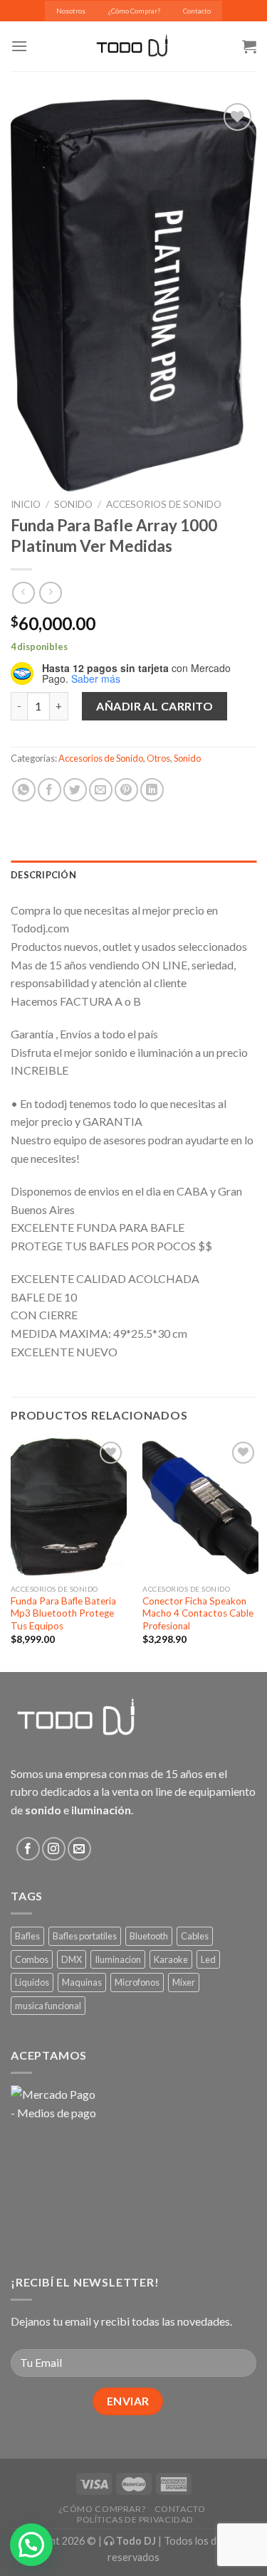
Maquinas (82, 1982)
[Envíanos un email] (79, 1849)
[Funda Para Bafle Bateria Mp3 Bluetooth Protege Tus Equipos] (69, 1507)
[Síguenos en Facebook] (28, 1849)
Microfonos (137, 1982)
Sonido (73, 504)
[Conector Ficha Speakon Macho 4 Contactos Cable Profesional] (200, 1507)
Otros (158, 758)
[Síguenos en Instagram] (54, 1849)
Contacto (197, 11)
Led (208, 1959)
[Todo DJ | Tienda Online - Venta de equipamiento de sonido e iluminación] (133, 46)
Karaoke (171, 1959)
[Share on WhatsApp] (24, 790)
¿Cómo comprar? (102, 2509)
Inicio (26, 504)
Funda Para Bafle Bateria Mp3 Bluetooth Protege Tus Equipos (63, 1613)
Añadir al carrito (155, 706)
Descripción (43, 875)
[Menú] (19, 46)
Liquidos (32, 1982)
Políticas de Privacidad (135, 2519)
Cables (195, 1936)
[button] (31, 2545)
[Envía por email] (101, 790)
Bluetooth (149, 1936)
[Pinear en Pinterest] (126, 790)
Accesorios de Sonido (164, 504)
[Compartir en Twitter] (75, 790)
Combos (32, 1959)
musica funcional (48, 2006)
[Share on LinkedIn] (152, 790)
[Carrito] (249, 46)
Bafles (27, 1936)
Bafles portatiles (85, 1936)
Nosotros (71, 11)
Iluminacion (118, 1959)
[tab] (133, 875)
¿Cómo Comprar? (134, 11)
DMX (72, 1959)
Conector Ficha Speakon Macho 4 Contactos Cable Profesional (198, 1613)
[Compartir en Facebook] (49, 790)
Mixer (184, 1982)
